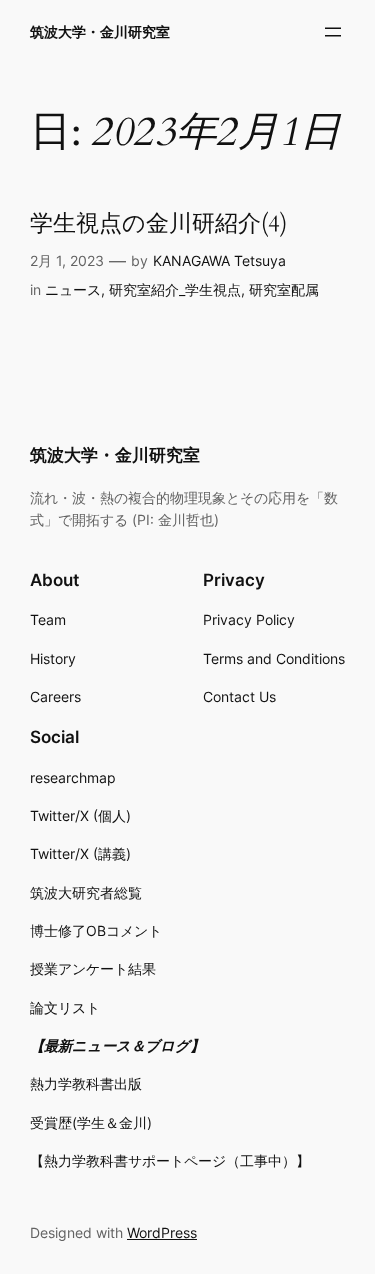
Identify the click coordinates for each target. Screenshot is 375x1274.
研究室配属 (284, 289)
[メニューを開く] (333, 32)
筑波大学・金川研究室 (100, 31)
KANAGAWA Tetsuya (219, 260)
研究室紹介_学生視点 (175, 289)
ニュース (73, 289)
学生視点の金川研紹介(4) (158, 224)
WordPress (162, 1232)
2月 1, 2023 (67, 260)
